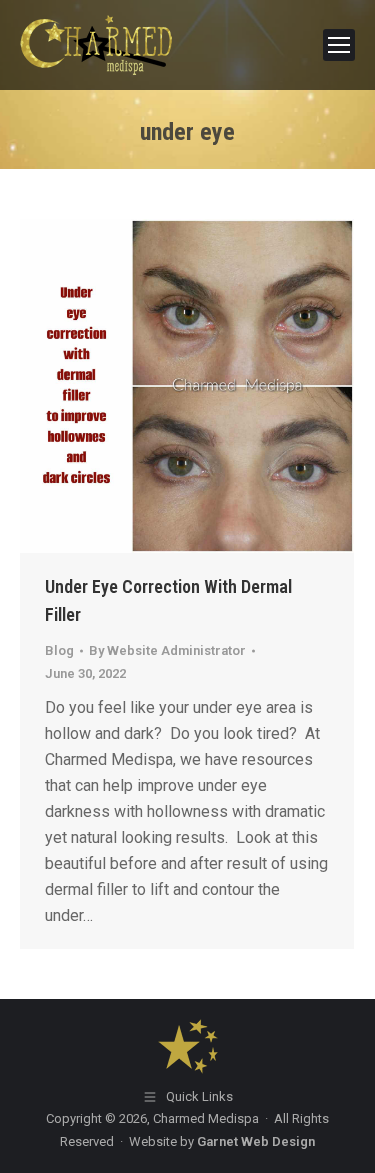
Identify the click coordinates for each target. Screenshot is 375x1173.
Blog (59, 650)
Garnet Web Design (256, 1141)
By (167, 650)
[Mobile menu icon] (339, 45)
